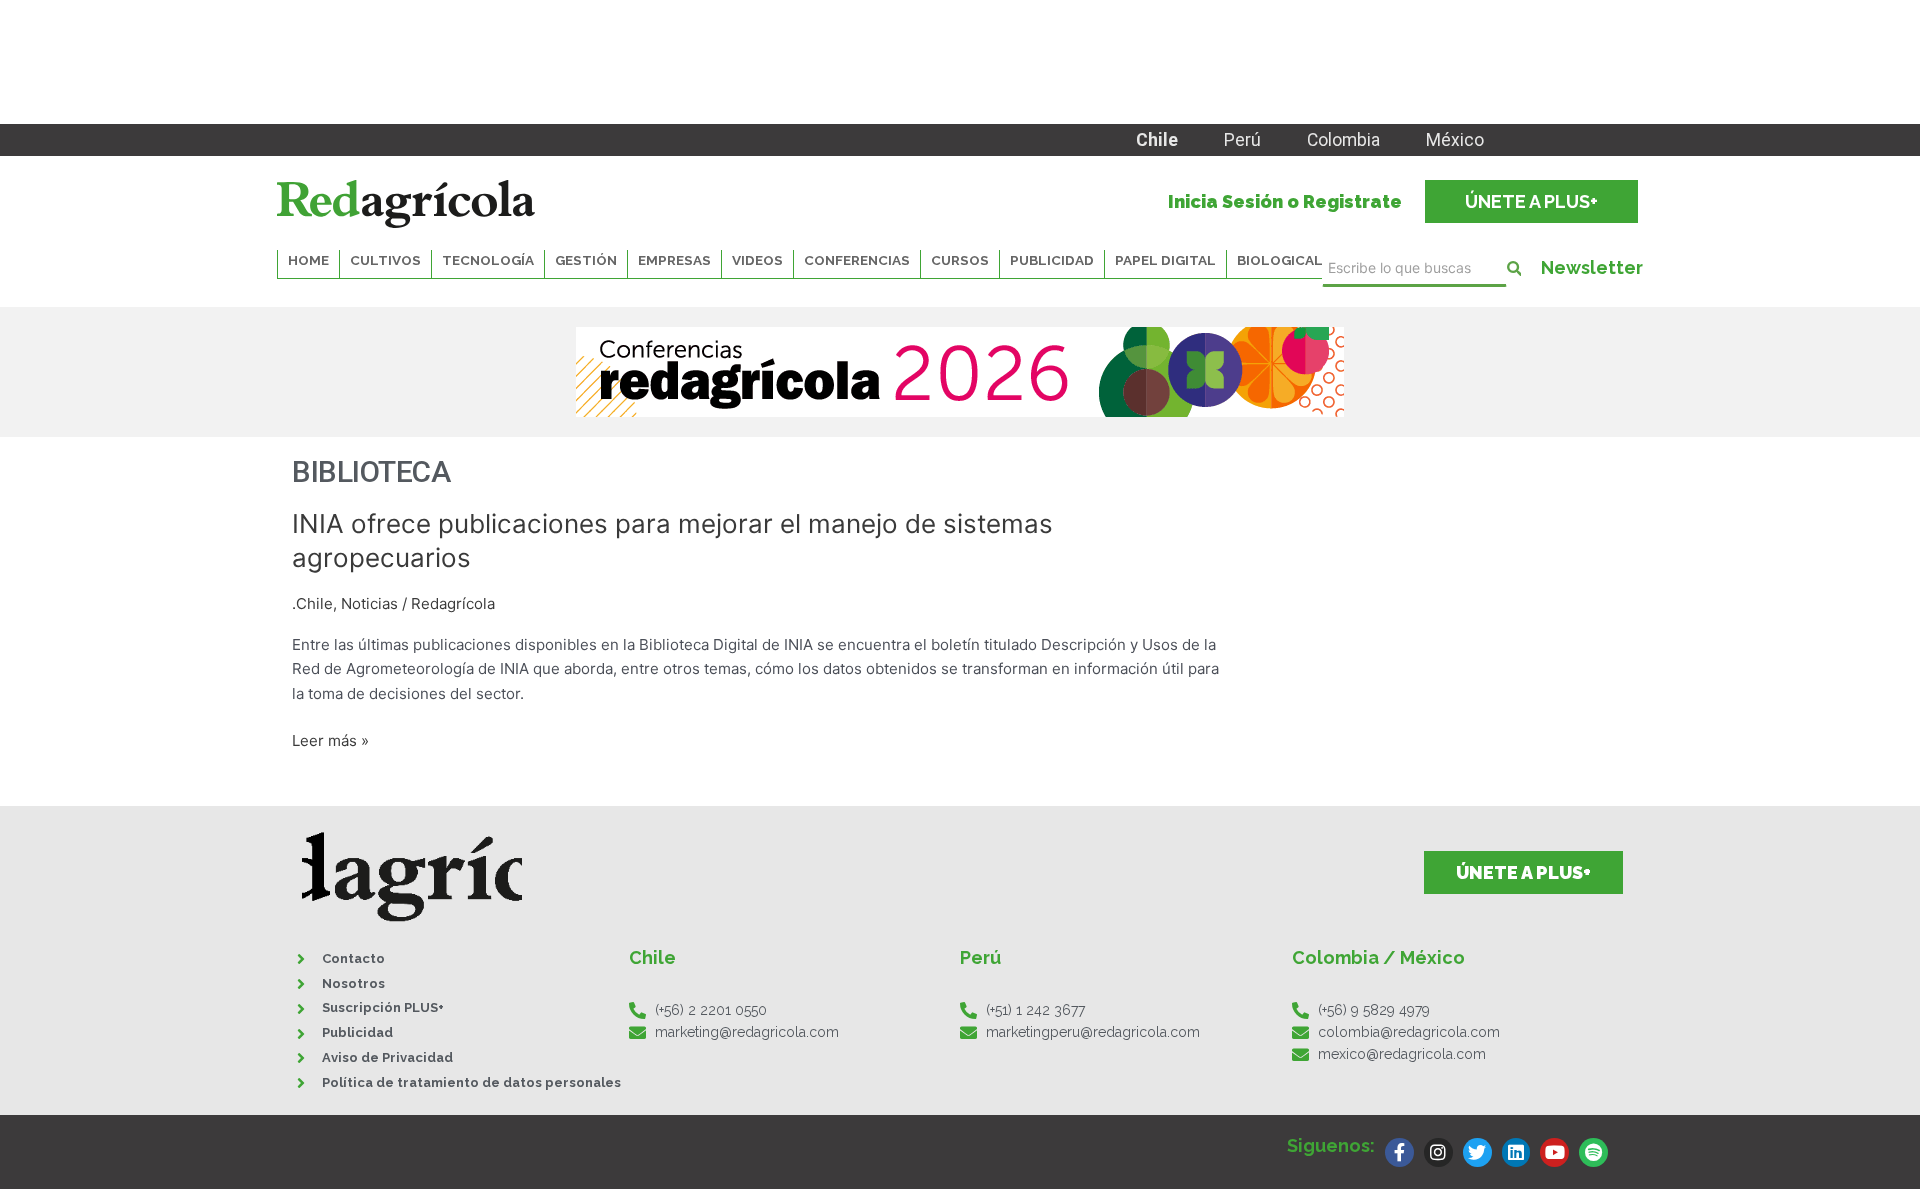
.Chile (312, 603)
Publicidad (1052, 260)
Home (308, 260)
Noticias (369, 603)
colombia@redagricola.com (1409, 1032)
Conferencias (857, 260)
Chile (1157, 140)
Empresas (674, 260)
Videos (757, 260)
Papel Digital (1165, 260)
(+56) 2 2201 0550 (711, 1010)
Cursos (960, 260)
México (1455, 140)
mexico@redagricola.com (1402, 1054)
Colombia (1343, 140)
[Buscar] (1514, 268)
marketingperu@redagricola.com (1093, 1032)
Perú (1242, 140)
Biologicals (1284, 260)
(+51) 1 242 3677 (1035, 1010)
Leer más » (330, 739)
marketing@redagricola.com (747, 1032)
